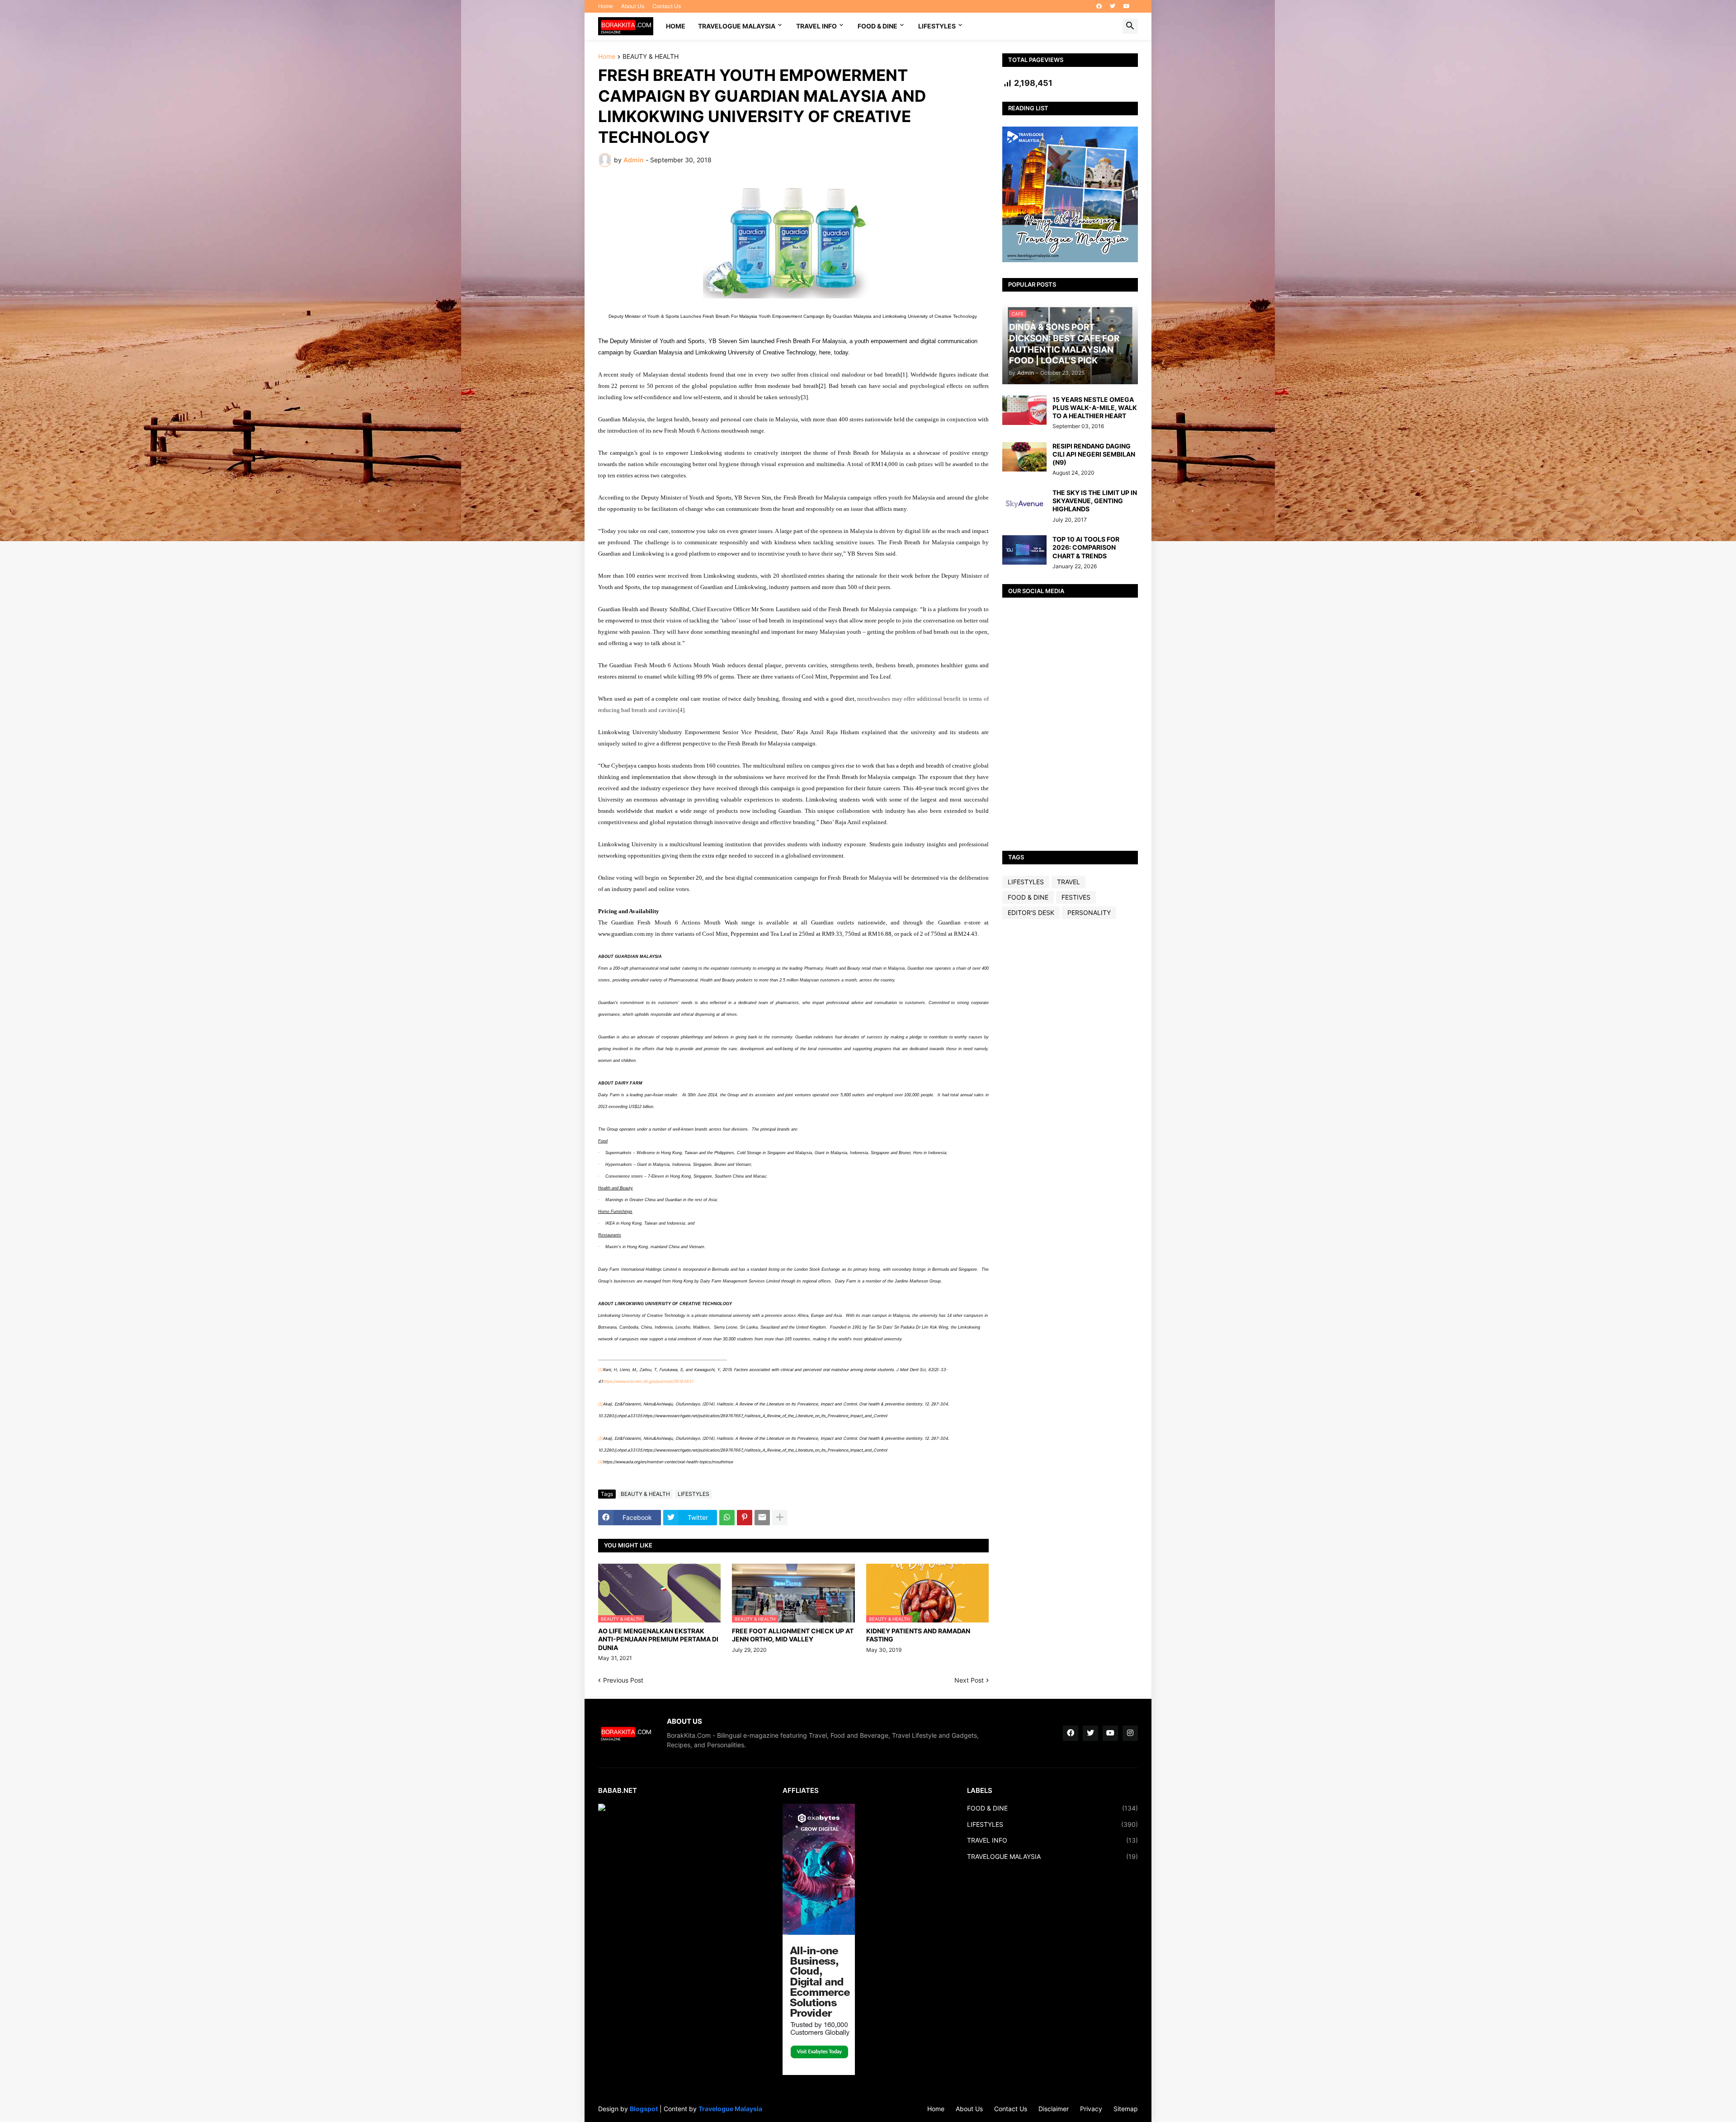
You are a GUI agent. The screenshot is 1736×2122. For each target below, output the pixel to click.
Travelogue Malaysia (730, 2109)
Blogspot (644, 2109)
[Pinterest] (745, 1518)
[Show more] (780, 1518)
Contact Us (667, 6)
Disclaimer (1054, 2109)
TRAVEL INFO (816, 26)
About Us (633, 6)
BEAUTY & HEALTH (651, 57)
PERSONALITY (1089, 912)
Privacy (1091, 2109)
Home (606, 6)
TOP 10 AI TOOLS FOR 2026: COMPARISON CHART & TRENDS (1086, 547)
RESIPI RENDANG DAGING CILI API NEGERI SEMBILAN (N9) (1094, 454)
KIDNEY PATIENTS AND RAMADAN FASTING (918, 1635)
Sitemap (1126, 2109)
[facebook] (1099, 6)
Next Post (969, 1680)
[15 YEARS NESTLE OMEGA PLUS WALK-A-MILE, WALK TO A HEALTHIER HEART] (1024, 410)
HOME (676, 26)
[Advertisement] (1070, 1068)
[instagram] (1130, 1733)
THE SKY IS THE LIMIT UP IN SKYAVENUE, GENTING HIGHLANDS (1095, 501)
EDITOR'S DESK (1031, 912)
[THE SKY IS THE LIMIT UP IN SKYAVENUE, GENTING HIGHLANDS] (1024, 503)
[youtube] (1127, 6)
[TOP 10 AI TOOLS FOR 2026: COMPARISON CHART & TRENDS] (1024, 550)
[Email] (762, 1518)
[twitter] (1113, 6)
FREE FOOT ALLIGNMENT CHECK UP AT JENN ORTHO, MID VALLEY (793, 1635)
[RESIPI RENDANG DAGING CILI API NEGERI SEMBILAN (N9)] (1024, 457)
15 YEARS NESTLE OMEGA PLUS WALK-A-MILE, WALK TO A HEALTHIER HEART (1095, 408)
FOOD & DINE (877, 26)
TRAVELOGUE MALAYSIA (737, 26)
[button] (1130, 26)
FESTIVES (1076, 897)
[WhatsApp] (727, 1518)
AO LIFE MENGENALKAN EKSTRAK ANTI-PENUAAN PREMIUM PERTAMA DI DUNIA (658, 1639)
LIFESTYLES (937, 26)
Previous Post (623, 1680)
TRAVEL (1068, 882)
